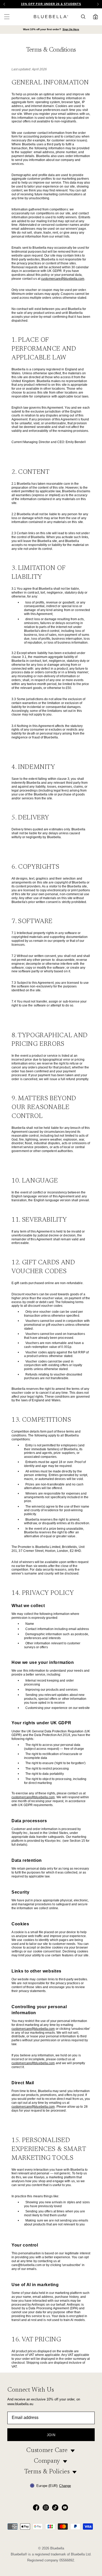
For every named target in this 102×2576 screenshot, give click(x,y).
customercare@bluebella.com (63, 279)
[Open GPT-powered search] (85, 17)
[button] (98, 4)
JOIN (51, 2435)
